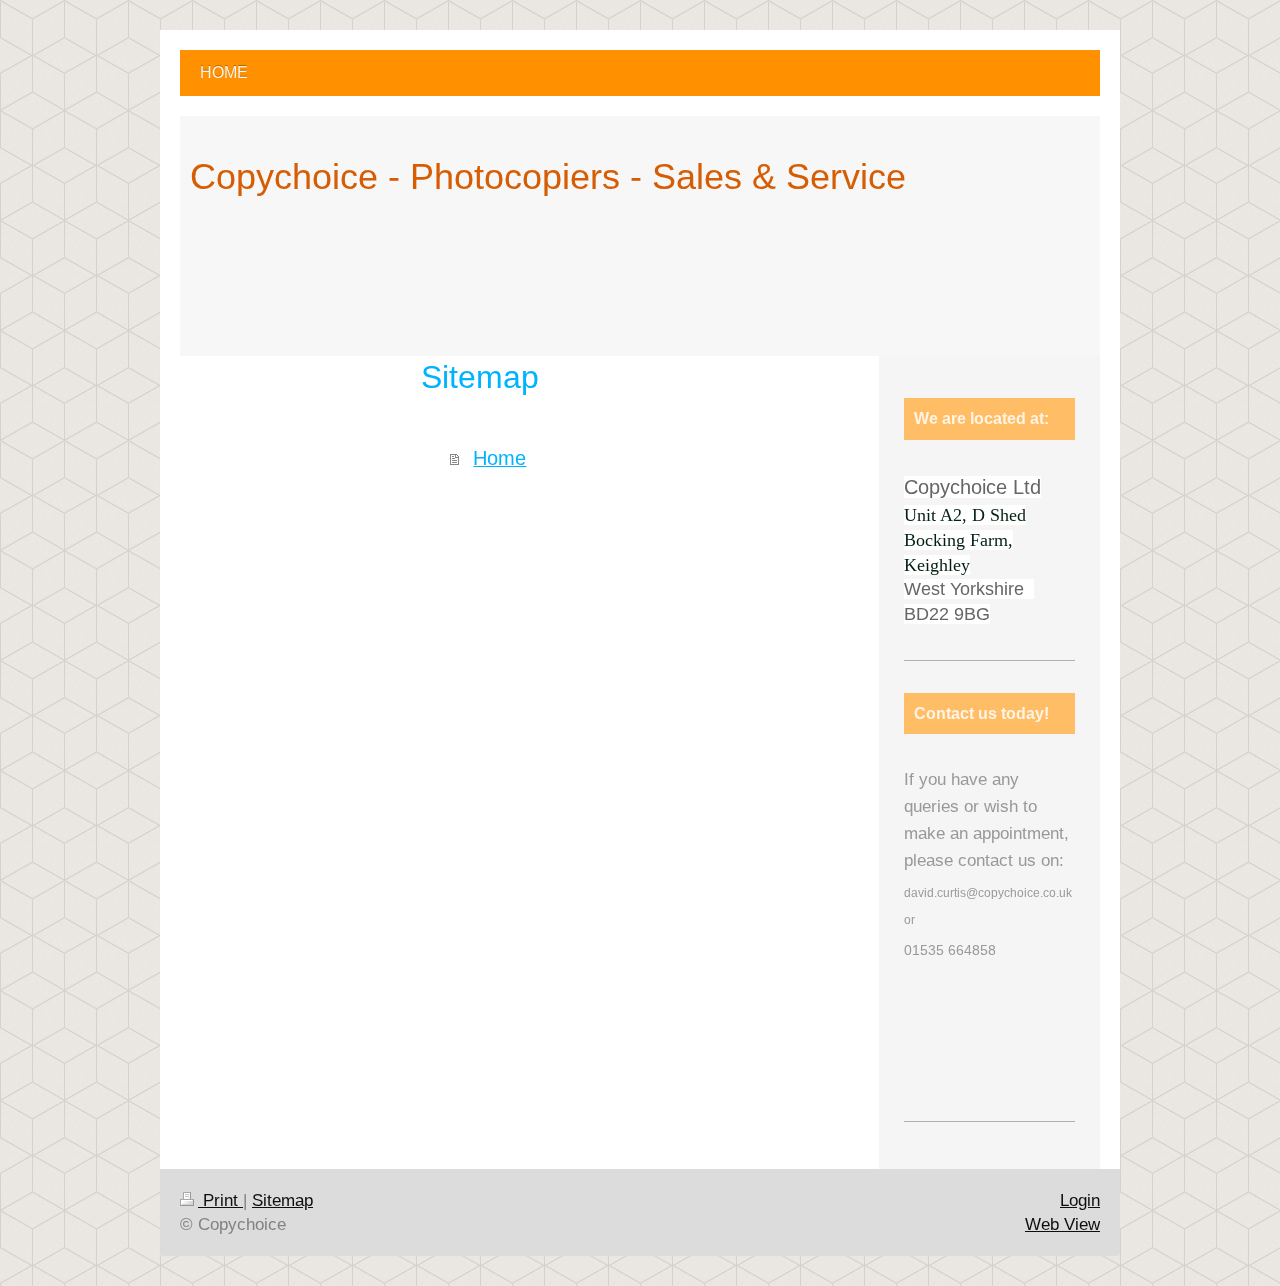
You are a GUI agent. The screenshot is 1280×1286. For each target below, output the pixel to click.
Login (1080, 1200)
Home (499, 458)
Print (220, 1200)
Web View (1062, 1224)
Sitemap (282, 1200)
